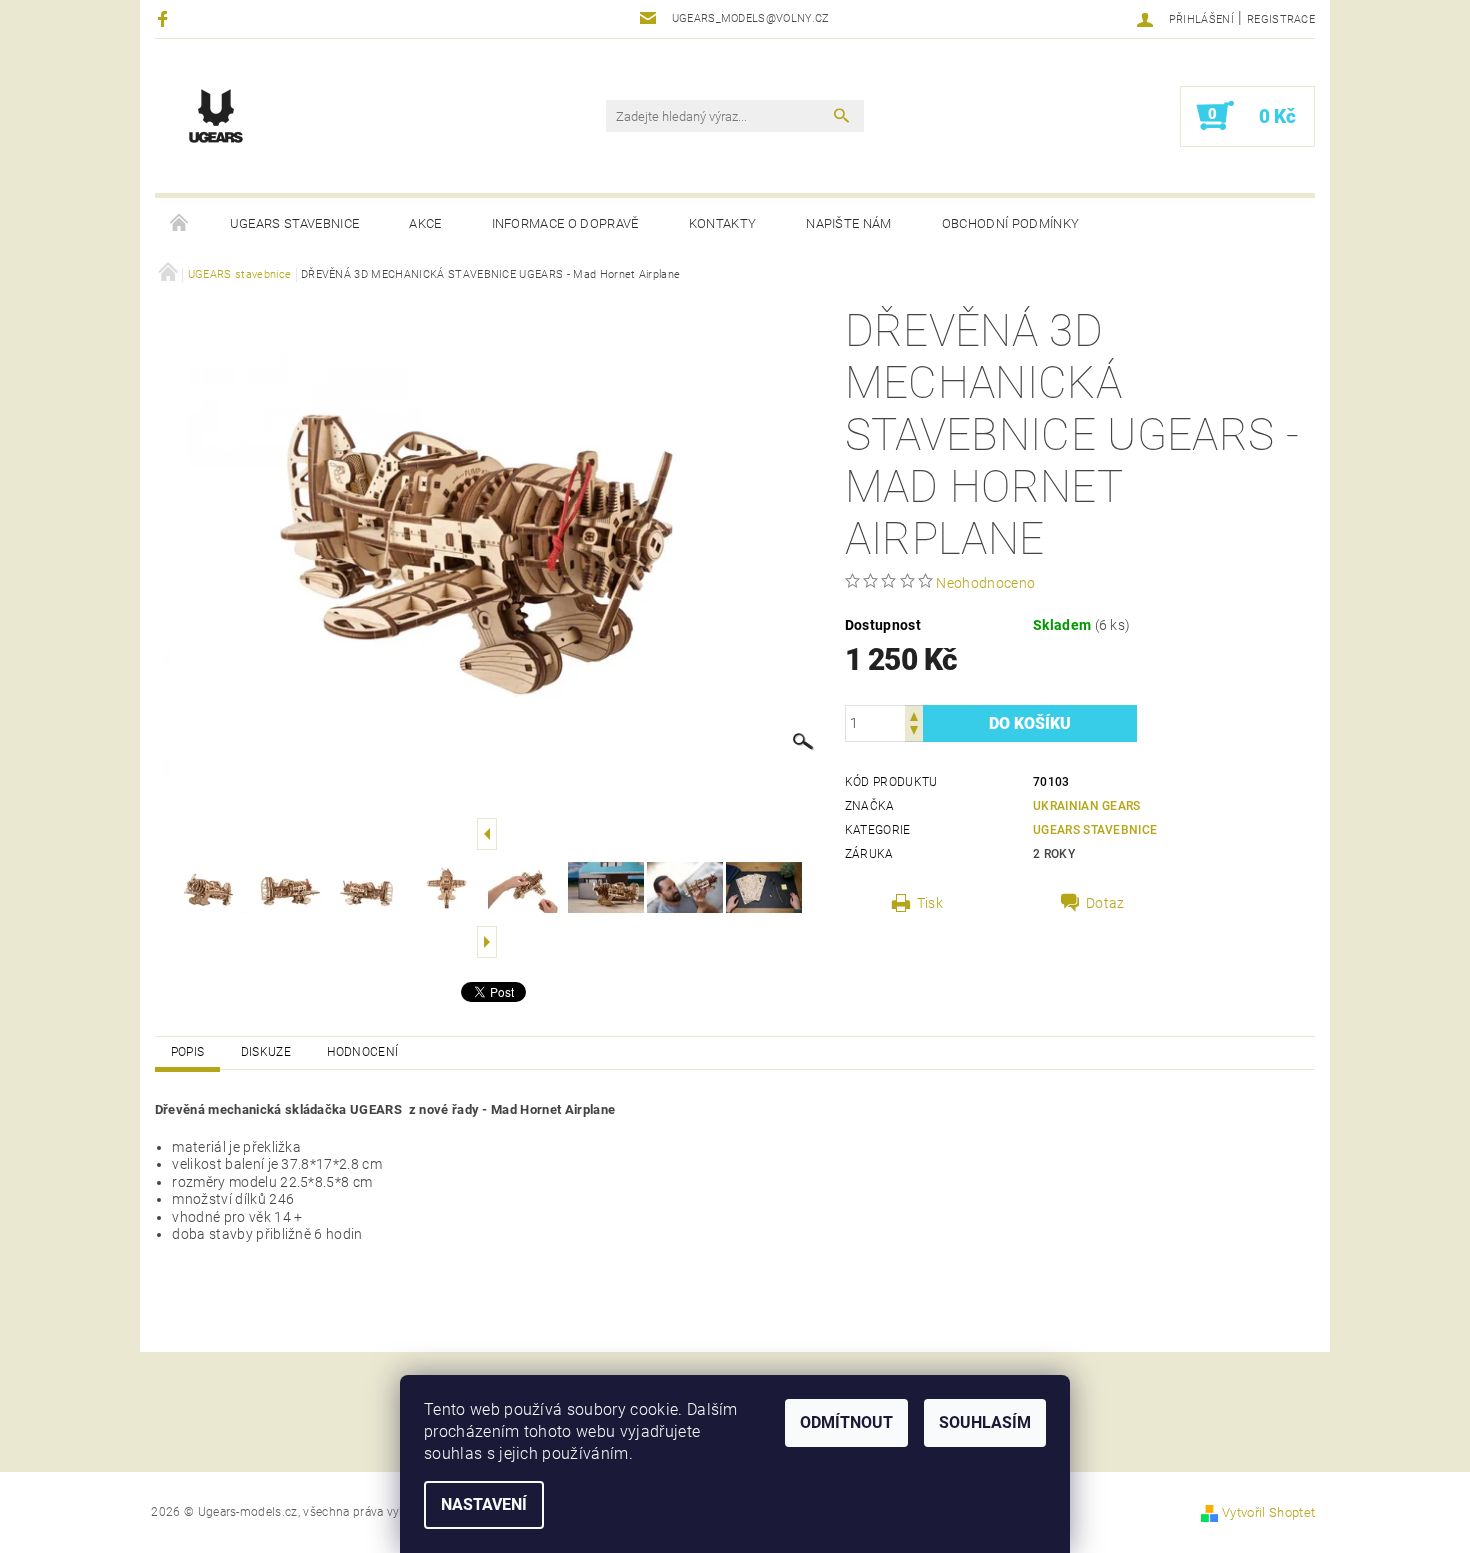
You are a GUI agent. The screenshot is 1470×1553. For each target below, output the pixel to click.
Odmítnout (846, 1422)
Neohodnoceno (985, 583)
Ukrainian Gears (1087, 806)
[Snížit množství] (914, 732)
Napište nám (849, 223)
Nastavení (484, 1504)
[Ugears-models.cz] (216, 116)
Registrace (1281, 19)
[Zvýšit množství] (914, 714)
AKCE (425, 223)
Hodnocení (362, 1052)
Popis (188, 1052)
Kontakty (723, 223)
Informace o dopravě (565, 223)
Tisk (930, 903)
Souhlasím (985, 1422)
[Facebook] (165, 18)
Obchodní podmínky (1010, 223)
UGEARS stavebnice (294, 223)
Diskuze (266, 1052)
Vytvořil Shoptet (1268, 1512)
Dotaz (1105, 903)
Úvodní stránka (180, 224)
